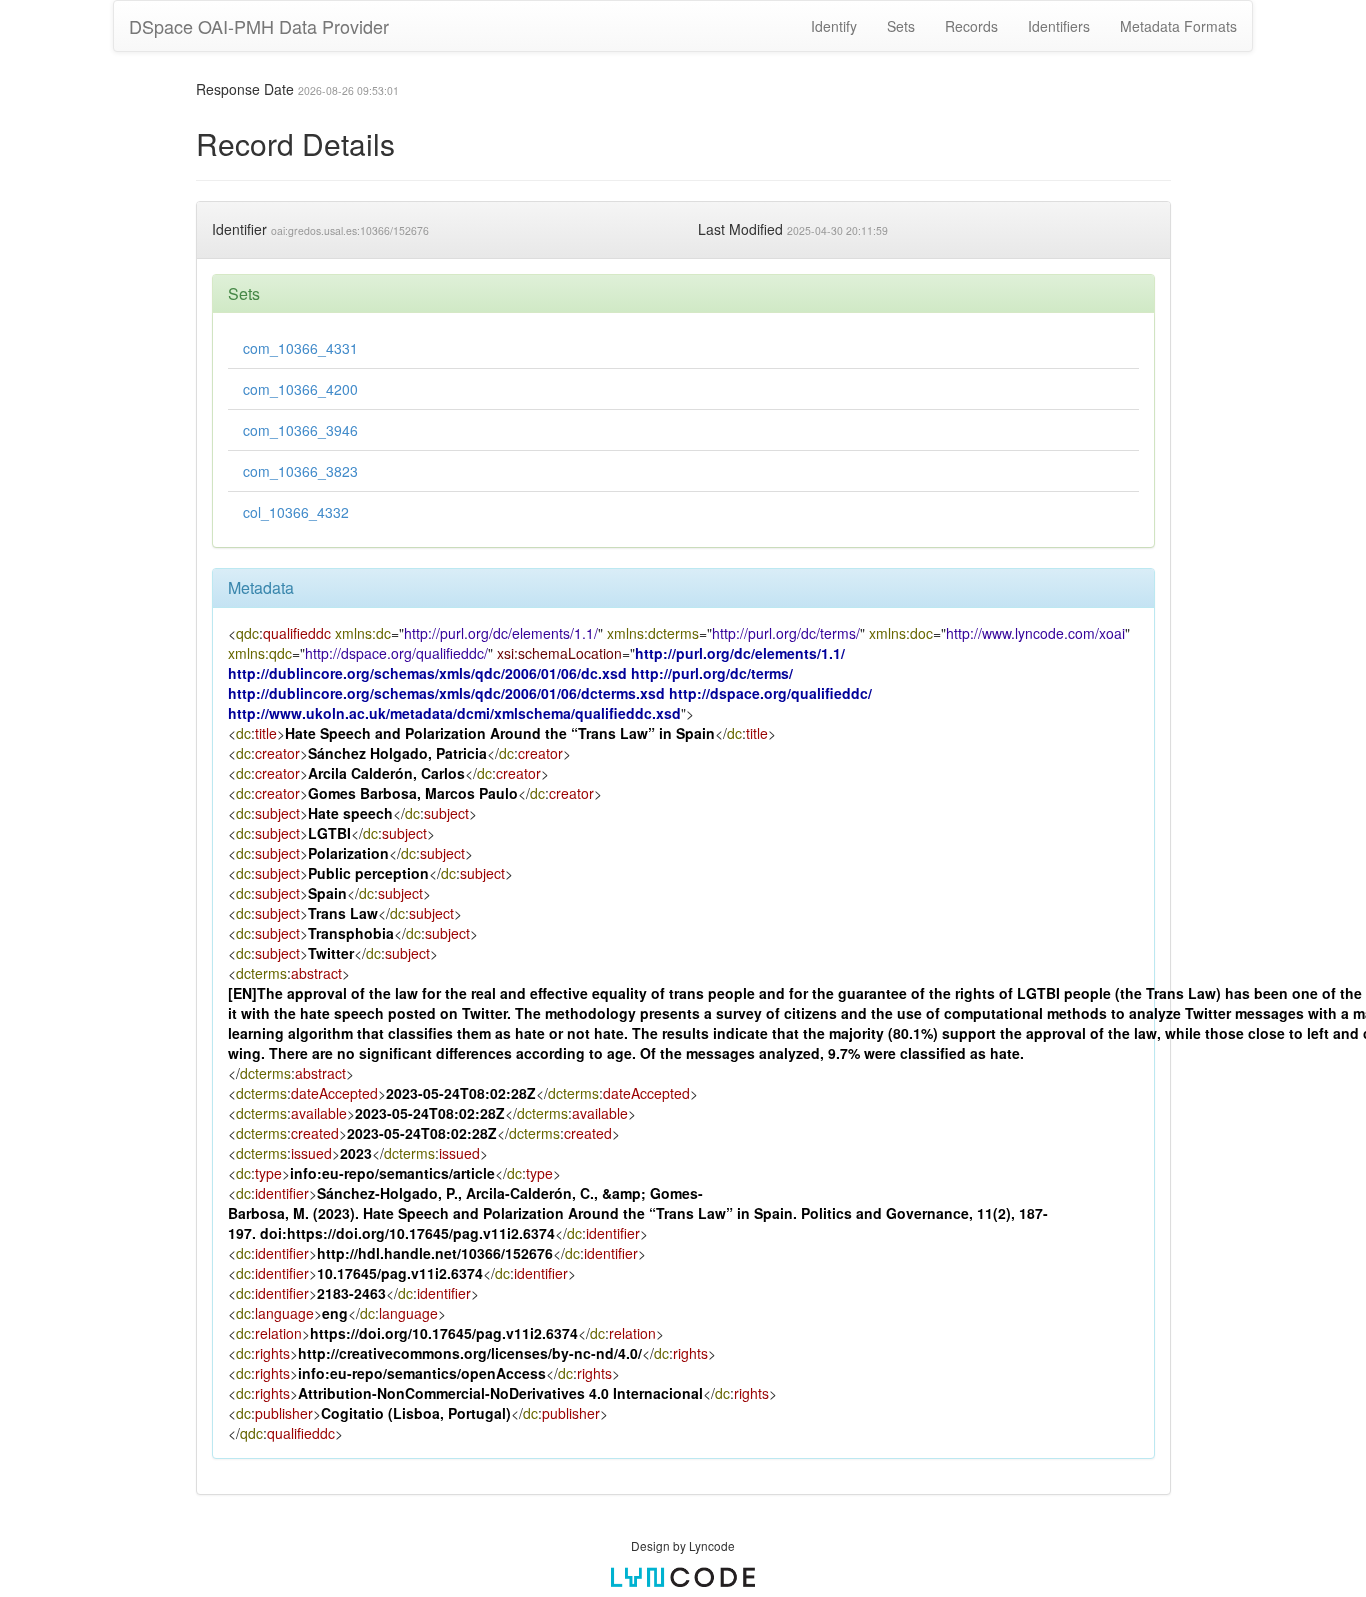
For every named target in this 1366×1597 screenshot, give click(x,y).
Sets (901, 26)
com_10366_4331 (300, 348)
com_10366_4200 (300, 389)
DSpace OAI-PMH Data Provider (259, 26)
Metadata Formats (1178, 26)
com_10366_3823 (300, 471)
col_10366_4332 (296, 512)
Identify (834, 26)
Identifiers (1059, 26)
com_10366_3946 (300, 430)
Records (971, 26)
